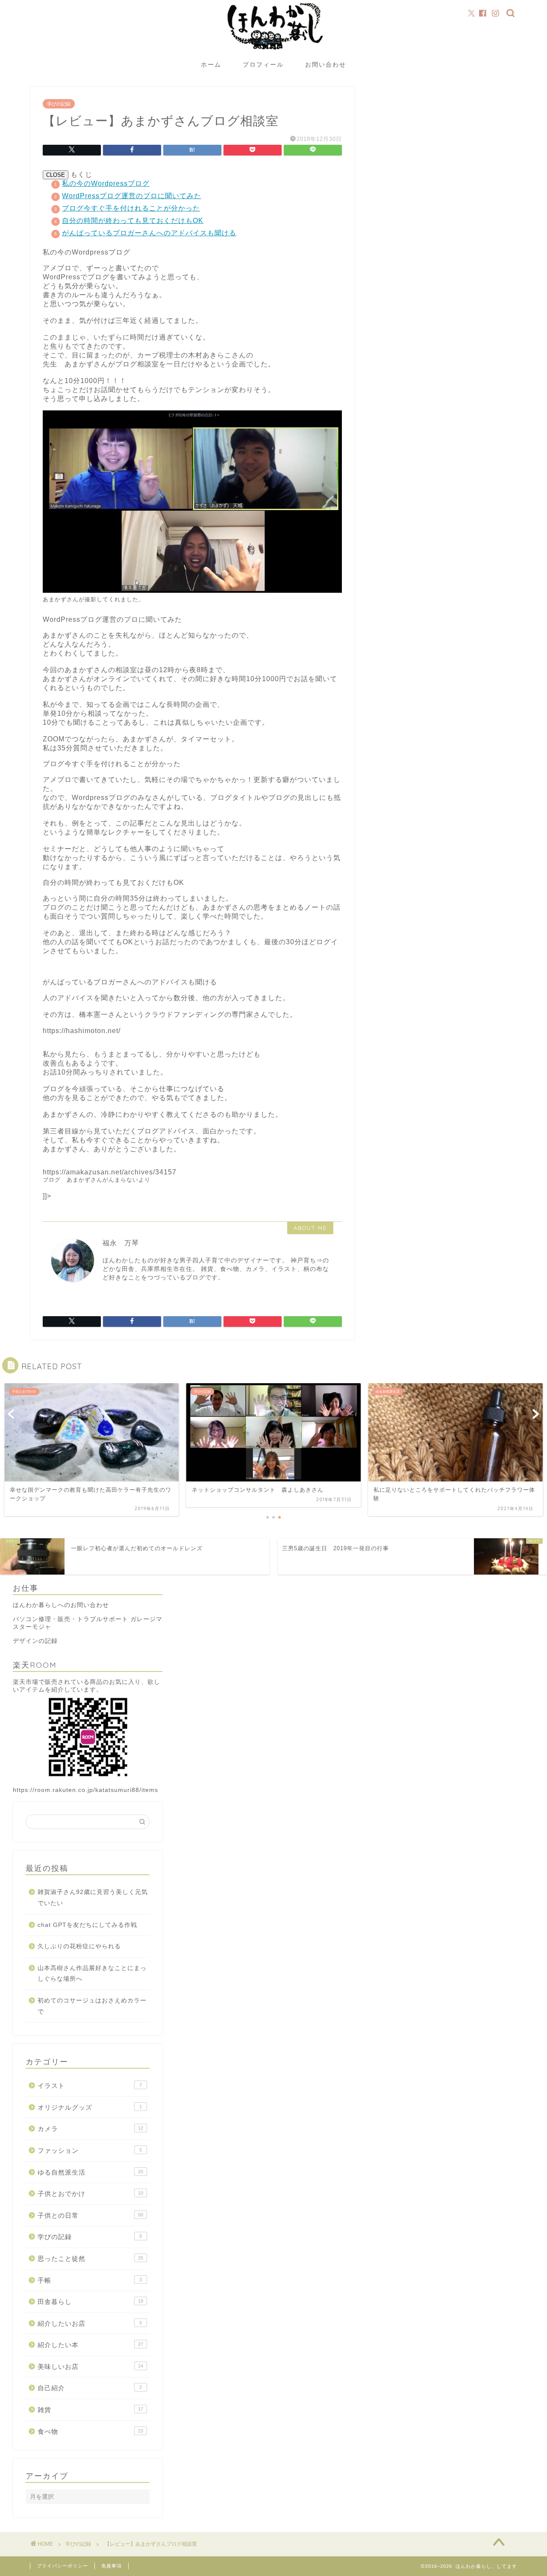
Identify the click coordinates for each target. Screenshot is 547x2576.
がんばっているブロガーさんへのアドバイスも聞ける (149, 233)
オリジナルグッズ (90, 2107)
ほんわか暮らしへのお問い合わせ (61, 1605)
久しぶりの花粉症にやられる (79, 1946)
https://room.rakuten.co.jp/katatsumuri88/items (85, 1790)
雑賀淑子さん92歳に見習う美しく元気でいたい (93, 1898)
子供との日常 (90, 2215)
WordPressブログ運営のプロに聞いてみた (132, 196)
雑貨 (90, 2410)
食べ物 (90, 2431)
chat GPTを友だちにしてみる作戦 (87, 1925)
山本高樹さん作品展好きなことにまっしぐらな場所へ (92, 1974)
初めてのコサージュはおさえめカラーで (92, 2006)
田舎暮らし (90, 2302)
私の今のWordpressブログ (106, 183)
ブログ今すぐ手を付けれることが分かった (131, 208)
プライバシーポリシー (62, 2566)
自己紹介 (90, 2388)
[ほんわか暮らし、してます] (273, 53)
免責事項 (112, 2566)
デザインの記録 (35, 1641)
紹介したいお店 (90, 2323)
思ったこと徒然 (90, 2258)
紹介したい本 (90, 2345)
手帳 (90, 2280)
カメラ (90, 2129)
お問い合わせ (326, 64)
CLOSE (56, 175)
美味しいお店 (90, 2367)
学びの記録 (59, 104)
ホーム (211, 64)
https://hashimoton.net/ (82, 1031)
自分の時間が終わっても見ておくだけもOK (133, 221)
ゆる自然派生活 (90, 2172)
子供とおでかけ (90, 2194)
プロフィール (263, 64)
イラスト (90, 2086)
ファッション (90, 2150)
